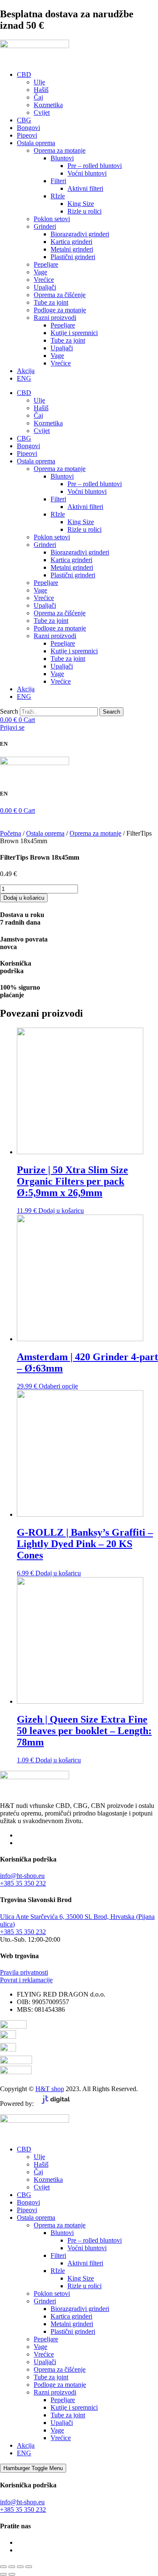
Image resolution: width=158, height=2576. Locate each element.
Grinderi (45, 226)
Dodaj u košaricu (24, 898)
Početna (11, 833)
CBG (24, 120)
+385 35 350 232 (23, 1883)
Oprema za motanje (60, 150)
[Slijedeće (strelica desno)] (12, 2574)
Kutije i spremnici (74, 333)
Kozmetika (48, 105)
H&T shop (50, 2089)
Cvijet (42, 112)
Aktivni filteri (85, 188)
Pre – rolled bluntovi (95, 166)
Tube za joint (51, 302)
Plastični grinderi (73, 257)
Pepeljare (46, 264)
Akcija (26, 371)
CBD (24, 74)
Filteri (58, 181)
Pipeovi (27, 135)
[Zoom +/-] (3, 2567)
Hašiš (41, 90)
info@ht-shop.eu (22, 1876)
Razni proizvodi (55, 318)
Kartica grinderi (71, 242)
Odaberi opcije (58, 1386)
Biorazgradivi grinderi (80, 234)
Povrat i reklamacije (26, 1980)
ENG (24, 378)
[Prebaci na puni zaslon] (12, 2567)
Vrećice (44, 280)
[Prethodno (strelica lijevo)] (3, 2574)
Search (9, 711)
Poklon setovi (52, 219)
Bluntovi (62, 158)
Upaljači (45, 287)
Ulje (39, 82)
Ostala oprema (36, 143)
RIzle (58, 196)
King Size (81, 204)
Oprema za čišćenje (60, 295)
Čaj (38, 97)
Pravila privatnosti (24, 1972)
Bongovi (28, 128)
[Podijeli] (20, 2567)
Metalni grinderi (72, 249)
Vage (40, 272)
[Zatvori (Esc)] (29, 2567)
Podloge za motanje (60, 310)
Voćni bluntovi (87, 173)
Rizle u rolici (84, 211)
